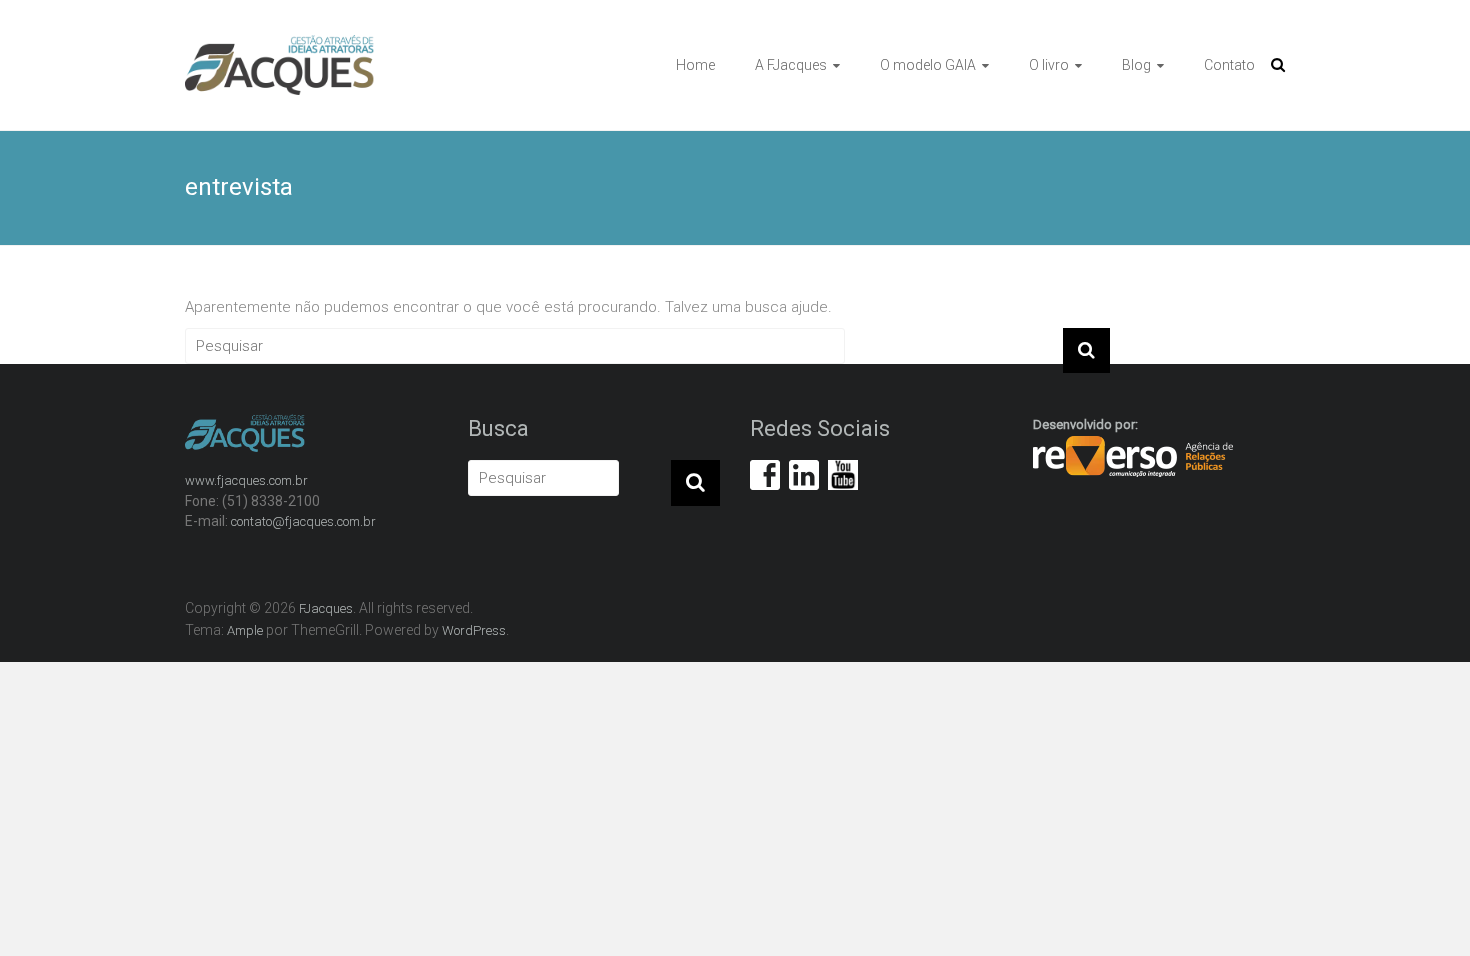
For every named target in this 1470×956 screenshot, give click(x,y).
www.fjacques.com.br (246, 480)
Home (695, 65)
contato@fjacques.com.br (303, 521)
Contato (1229, 65)
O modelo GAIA (928, 65)
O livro (1049, 65)
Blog (1136, 65)
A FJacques (791, 65)
